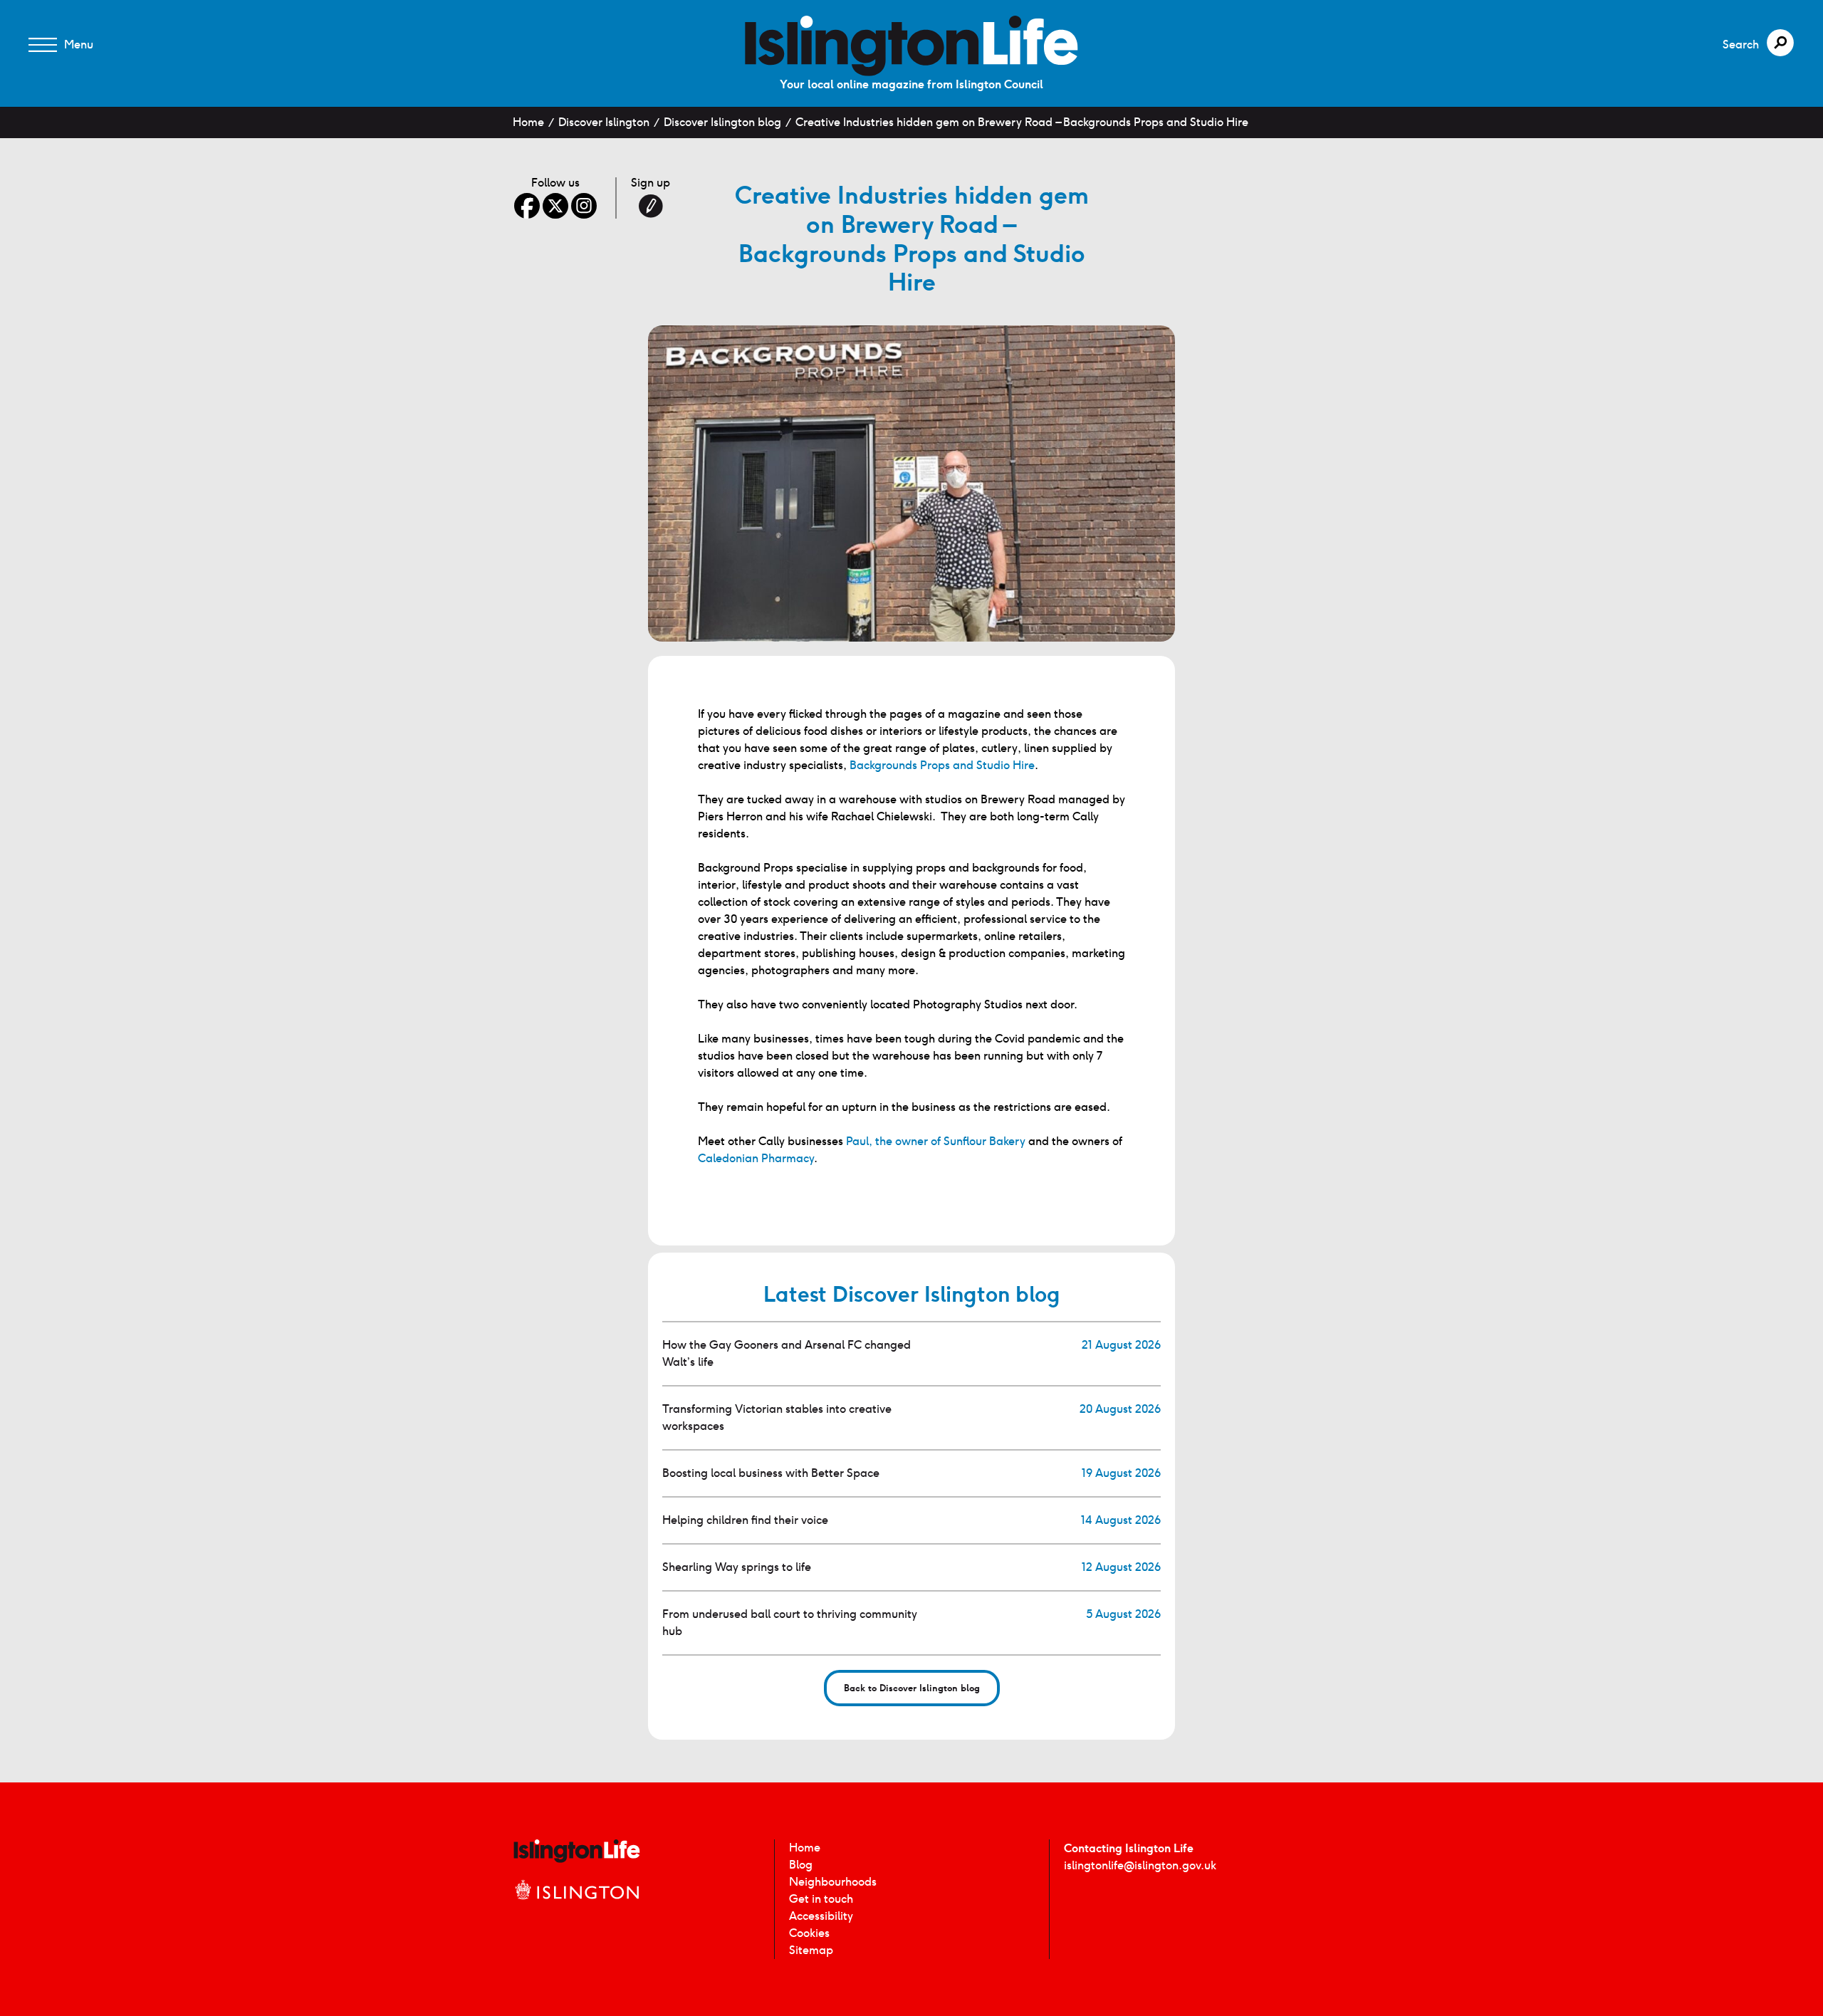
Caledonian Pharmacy (756, 1158)
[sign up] (651, 206)
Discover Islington (604, 122)
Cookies (809, 1933)
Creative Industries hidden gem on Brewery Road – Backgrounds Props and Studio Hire (1022, 122)
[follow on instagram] (584, 206)
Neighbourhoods (833, 1882)
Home (528, 122)
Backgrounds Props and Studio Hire (942, 765)
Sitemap (811, 1950)
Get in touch (821, 1899)
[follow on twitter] (555, 206)
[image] (911, 46)
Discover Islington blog (722, 122)
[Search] (1780, 43)
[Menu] (43, 45)
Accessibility (821, 1916)
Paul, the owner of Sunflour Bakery (936, 1141)
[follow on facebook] (527, 206)
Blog (801, 1865)
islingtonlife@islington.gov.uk (1140, 1865)
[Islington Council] (577, 1905)
